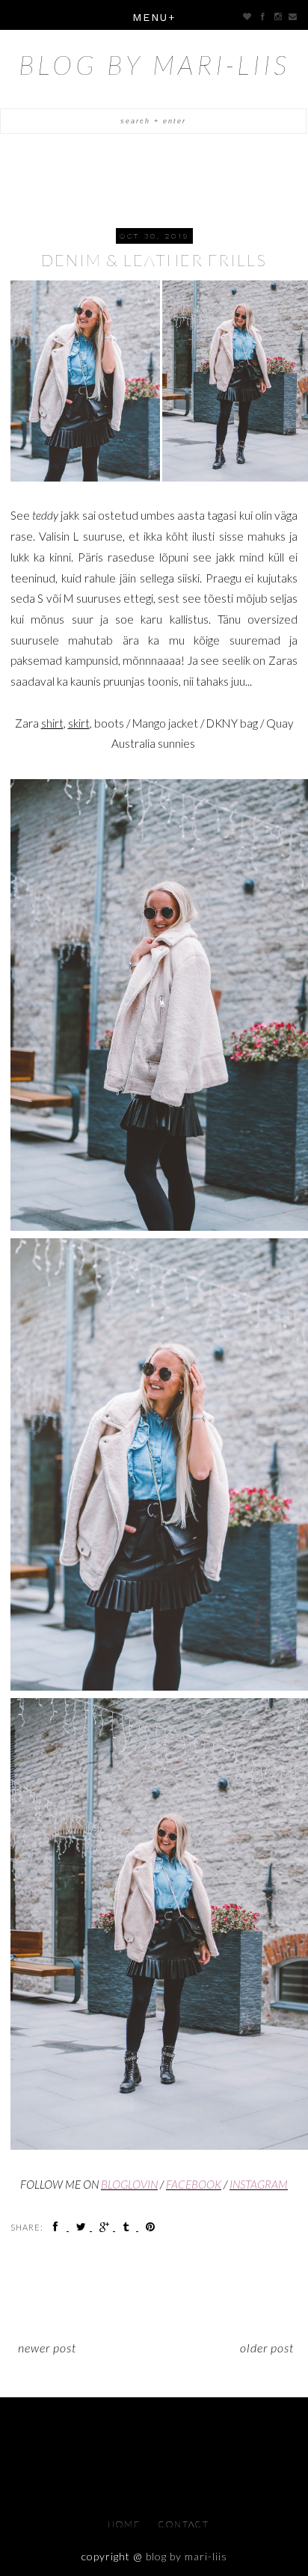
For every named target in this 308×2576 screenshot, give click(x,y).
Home (126, 2524)
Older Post (267, 2348)
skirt (79, 723)
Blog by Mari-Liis (154, 64)
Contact (184, 2524)
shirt (52, 723)
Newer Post (47, 2348)
